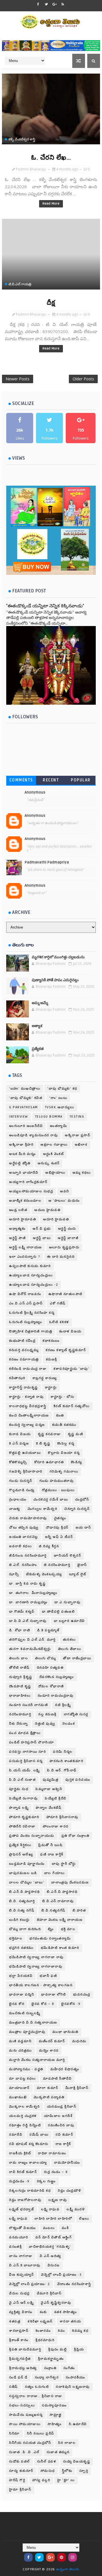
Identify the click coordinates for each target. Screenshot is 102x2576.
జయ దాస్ (83, 1528)
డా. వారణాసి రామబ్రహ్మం (28, 1602)
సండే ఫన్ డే (18, 2377)
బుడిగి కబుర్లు (19, 1920)
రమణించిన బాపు (61, 2125)
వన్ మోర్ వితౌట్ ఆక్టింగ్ (54, 2237)
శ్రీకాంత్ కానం (19, 2340)
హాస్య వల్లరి (41, 2480)
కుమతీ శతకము (64, 1425)
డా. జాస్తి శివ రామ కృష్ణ (27, 1584)
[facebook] (38, 4)
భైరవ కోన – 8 (43, 2004)
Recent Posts (51, 781)
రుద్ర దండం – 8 (56, 2172)
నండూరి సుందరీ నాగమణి (28, 1705)
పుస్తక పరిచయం (78, 1780)
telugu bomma (49, 1117)
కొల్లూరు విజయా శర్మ (64, 1453)
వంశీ (65, 2228)
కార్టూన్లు (51, 1387)
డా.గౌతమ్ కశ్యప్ (22, 1612)
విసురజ (54, 2265)
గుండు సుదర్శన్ (21, 1481)
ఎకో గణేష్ (58, 1303)
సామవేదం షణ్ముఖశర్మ (26, 2415)
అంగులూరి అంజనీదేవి (26, 1126)
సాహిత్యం (55, 2424)
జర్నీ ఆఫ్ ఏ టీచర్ (59, 1537)
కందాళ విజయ (70, 1331)
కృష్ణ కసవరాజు (49, 1434)
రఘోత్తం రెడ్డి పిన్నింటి (25, 2125)
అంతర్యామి (59, 1126)
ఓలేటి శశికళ (59, 1322)
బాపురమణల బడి (23, 1873)
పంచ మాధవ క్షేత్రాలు (25, 1733)
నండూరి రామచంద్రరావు (56, 1696)
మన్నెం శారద (49, 2051)
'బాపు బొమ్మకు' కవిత (26, 1098)
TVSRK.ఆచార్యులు (60, 1107)
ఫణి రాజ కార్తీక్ (52, 1854)
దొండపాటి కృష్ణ (20, 1686)
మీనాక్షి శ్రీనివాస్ (77, 2088)
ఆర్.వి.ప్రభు (42, 1229)
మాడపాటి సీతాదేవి (58, 2079)
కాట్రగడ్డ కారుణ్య (45, 1378)
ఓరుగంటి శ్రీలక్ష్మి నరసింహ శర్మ (32, 1313)
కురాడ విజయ (20, 1434)
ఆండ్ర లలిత (18, 1210)
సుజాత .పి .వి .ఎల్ (24, 2452)
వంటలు (49, 2228)
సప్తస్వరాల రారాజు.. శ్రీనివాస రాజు (36, 2396)
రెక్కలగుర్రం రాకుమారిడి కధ (30, 2191)
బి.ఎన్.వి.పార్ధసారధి (62, 1892)
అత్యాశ (37, 1026)
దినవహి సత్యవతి (50, 1668)
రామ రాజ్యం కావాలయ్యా (28, 2163)
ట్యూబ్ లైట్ (78, 1574)
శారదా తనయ (71, 2321)
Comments (21, 780)
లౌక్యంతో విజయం (23, 2228)
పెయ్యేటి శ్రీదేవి (56, 1798)
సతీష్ (13, 2387)
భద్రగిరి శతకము (21, 1948)
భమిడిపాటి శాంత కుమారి (60, 1948)
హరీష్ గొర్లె (17, 2480)
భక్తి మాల (68, 1929)
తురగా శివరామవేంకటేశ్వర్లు (30, 1649)
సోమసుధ (48, 2471)
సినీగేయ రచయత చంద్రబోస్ (30, 2443)
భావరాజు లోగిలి (54, 1995)
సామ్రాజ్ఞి (56, 2415)
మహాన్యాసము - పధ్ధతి (26, 2069)
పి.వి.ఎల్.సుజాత (22, 1780)
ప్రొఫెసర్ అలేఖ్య (21, 1854)
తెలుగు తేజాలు (70, 1649)
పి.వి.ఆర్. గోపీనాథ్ (62, 1770)
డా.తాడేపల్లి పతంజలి (59, 1612)
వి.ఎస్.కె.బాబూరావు (25, 2265)
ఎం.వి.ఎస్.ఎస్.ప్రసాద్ (26, 1303)
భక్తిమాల (16, 1939)
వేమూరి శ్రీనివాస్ (49, 2293)
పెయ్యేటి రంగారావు (23, 1798)
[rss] (63, 4)
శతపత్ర (15, 2321)
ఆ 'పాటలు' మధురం (64, 1201)
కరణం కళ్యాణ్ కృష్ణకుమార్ (66, 1350)
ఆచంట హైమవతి (47, 1210)
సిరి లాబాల (67, 2443)
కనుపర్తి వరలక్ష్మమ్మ (24, 1350)
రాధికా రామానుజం (52, 2153)
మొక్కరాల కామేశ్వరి (25, 2107)
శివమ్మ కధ (80, 2331)
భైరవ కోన (17, 2004)
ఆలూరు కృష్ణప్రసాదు (64, 1247)
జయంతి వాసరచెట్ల (24, 1537)
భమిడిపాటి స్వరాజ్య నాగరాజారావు (36, 1967)
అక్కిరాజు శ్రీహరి (21, 1145)
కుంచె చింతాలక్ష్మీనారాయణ (29, 1415)
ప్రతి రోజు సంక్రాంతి (76, 1836)
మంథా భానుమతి (65, 2032)
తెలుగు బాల (19, 1658)
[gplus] (54, 4)
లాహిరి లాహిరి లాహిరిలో (53, 2219)
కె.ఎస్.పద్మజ (19, 1444)
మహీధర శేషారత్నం (65, 2069)
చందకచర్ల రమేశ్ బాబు (51, 1500)
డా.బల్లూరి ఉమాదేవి (69, 1621)
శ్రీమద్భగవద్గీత (20, 2359)
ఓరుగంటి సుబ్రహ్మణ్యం (26, 1322)
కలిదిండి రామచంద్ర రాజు (28, 1369)
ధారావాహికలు (20, 1696)
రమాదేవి (16, 2135)
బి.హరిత (79, 1910)
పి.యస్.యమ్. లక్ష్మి (25, 1770)
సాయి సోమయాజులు (25, 2424)
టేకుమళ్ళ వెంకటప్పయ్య (44, 1574)
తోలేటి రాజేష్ (19, 1668)
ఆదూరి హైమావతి (23, 1219)
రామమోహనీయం (67, 2163)
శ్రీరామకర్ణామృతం (51, 2359)
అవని (65, 1191)
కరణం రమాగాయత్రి (24, 1359)
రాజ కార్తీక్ (63, 2144)
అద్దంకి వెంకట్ (54, 1154)
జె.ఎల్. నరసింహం (23, 1565)
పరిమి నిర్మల (63, 1752)
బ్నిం (51, 1929)
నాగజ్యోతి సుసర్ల (76, 1714)
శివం (61, 2331)
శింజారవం (43, 2331)
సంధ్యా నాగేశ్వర (47, 2377)
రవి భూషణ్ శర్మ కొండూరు (29, 2144)
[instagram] (73, 2557)
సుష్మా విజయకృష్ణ (77, 2462)
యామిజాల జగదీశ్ (58, 2116)
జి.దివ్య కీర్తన (49, 1546)
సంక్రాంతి (50, 2368)
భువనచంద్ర (82, 1995)
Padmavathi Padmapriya (47, 862)
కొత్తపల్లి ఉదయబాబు (25, 1453)
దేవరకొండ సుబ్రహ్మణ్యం (57, 1677)
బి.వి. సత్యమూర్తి (22, 1901)
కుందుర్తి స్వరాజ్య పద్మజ (27, 1425)
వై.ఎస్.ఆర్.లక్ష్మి (21, 2303)
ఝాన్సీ (14, 1574)
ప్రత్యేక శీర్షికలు (20, 1845)
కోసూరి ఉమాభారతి (49, 1462)
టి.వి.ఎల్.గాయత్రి (20, 284)
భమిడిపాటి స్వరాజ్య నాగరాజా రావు (36, 1957)
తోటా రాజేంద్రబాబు (77, 1658)
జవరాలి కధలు (20, 1546)
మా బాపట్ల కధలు (23, 2079)
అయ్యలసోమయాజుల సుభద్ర (31, 1191)
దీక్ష (51, 303)
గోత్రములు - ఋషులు (58, 1490)
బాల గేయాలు (55, 1873)
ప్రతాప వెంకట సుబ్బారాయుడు (32, 1836)
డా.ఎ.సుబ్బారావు (67, 1602)
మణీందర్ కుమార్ (52, 2041)
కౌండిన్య (77, 1462)
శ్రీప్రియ (79, 2349)
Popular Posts (81, 781)
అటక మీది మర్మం (23, 1154)
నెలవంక (69, 1724)
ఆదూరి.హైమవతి (56, 1219)
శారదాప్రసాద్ (19, 2331)
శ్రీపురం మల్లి (58, 2349)
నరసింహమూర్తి (20, 1714)
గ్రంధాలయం (18, 1500)
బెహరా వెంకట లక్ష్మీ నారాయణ (60, 1920)
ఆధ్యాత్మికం (17, 1229)
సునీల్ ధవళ (47, 2462)
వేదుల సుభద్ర (19, 2293)
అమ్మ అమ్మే (40, 1003)
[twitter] (46, 4)
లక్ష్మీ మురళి (76, 2209)
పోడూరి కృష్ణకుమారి (24, 1817)
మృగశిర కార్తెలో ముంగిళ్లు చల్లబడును (58, 957)
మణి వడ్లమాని (20, 2041)
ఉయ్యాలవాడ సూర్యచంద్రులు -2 (34, 1285)
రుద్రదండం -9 (19, 2181)
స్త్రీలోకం (67, 2471)
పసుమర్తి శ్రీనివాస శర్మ (26, 1761)
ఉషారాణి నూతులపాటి (65, 1294)
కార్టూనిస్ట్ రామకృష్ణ (24, 1387)
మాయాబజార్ (19, 2088)
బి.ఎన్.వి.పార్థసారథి (24, 1892)
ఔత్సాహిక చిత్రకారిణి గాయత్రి (31, 1331)
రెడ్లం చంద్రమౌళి (70, 2191)
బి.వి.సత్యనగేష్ (53, 1910)
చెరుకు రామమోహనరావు (28, 1518)
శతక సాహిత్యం (66, 2312)
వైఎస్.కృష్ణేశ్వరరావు (56, 2303)
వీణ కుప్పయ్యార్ (22, 2275)
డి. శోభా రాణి (20, 1630)
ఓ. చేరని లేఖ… (51, 158)
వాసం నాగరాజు (21, 2256)
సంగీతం (69, 2368)
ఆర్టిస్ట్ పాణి (17, 1238)
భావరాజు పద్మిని (22, 1995)
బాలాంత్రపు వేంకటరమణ (70, 1882)
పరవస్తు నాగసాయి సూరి (27, 1752)
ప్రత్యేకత (38, 1049)
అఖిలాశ (81, 1145)
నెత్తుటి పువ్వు (45, 1724)
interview (19, 1117)
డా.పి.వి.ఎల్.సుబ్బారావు (28, 1621)
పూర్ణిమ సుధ (19, 1789)
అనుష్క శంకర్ (49, 1163)
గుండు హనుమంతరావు (57, 1481)
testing (77, 1117)
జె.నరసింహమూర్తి (57, 1565)
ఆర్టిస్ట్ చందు (67, 1229)
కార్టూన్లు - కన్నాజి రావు (26, 1397)
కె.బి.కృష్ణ (43, 1444)
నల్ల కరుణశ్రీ (47, 1714)
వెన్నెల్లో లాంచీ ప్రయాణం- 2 (30, 2284)
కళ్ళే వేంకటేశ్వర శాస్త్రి (22, 139)
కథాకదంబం (51, 1341)
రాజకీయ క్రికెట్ (20, 2153)
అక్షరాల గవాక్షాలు (54, 1145)
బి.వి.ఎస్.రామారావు (58, 1901)
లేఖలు (84, 2219)
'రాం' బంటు (58, 1098)
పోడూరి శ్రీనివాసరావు (62, 1817)
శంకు (43, 2312)
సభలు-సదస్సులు (22, 2405)
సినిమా (14, 2434)
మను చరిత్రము (21, 2051)
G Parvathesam (24, 1107)
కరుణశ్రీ (52, 1359)
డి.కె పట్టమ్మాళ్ (48, 1630)
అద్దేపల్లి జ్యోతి (20, 1163)
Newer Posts (18, 379)
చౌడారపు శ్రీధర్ (57, 1528)
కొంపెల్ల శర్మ (66, 1444)
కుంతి (60, 1415)
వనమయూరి (19, 2237)
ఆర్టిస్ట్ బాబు (42, 1238)
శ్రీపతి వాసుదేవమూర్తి (25, 2349)
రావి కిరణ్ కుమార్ (23, 2172)
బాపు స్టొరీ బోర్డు (64, 1864)
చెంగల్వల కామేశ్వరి (42, 1509)
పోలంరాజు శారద (56, 1826)
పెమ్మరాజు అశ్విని (49, 1789)
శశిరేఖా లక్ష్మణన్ (40, 2321)
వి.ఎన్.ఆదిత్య (51, 2256)
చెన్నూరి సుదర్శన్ (77, 1509)
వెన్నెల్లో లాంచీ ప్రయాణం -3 (61, 2275)
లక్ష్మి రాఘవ (50, 2209)
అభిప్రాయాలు (55, 1173)
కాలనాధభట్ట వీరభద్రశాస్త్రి (28, 1406)
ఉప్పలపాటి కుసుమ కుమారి (30, 1266)
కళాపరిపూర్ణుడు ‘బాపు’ (71, 1369)
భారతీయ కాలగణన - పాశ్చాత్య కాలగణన (41, 1985)
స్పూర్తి (84, 2471)
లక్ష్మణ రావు (58, 2200)
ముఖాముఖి (18, 2097)
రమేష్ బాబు (39, 2135)
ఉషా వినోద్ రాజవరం (25, 1294)
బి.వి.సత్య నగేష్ (22, 1910)
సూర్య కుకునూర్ (21, 2471)
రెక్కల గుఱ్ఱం (46, 2181)
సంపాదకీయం (76, 2377)
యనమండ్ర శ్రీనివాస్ (62, 2107)
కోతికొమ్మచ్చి (18, 1462)
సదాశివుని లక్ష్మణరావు (73, 2387)
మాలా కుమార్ (48, 2088)
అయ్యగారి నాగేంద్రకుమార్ (28, 1182)
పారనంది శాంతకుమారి (66, 1761)
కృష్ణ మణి (76, 1434)
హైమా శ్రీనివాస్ (20, 2490)
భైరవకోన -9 (71, 2004)
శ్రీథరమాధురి (45, 2340)
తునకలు (69, 1640)
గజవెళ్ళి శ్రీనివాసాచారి (26, 1472)
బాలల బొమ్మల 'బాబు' (27, 1882)
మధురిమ (79, 2041)
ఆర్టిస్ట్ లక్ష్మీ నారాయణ (25, 1247)
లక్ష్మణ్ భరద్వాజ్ (22, 2209)
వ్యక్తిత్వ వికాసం (21, 2312)
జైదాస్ (82, 1565)
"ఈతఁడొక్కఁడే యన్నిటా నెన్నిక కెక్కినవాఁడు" (45, 606)
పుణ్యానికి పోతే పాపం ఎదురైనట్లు (55, 980)
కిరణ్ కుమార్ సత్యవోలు (72, 1406)
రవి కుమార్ (64, 2135)
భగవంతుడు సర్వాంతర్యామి (50, 1939)
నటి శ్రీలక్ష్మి (63, 1705)
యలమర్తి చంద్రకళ (23, 2116)
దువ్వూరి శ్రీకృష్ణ (21, 1677)
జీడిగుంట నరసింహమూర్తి (28, 1556)
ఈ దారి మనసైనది (61, 1257)
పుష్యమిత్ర (51, 1780)
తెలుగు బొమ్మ (45, 1658)
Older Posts (83, 379)
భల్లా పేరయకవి (21, 1976)
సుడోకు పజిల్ (20, 2462)
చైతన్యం (60, 1518)
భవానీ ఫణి (48, 1976)
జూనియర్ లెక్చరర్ (68, 1556)
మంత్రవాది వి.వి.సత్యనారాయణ (33, 2023)
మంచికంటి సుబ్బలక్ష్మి (25, 2013)
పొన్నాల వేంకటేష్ (49, 1808)
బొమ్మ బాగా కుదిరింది (25, 1929)
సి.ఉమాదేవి (78, 2424)
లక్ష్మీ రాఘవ (18, 2219)
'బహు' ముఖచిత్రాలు (25, 1089)
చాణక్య (15, 1509)
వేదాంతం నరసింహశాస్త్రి (74, 2284)
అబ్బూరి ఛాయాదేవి (24, 1173)
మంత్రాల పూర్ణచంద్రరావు (27, 2032)
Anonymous (35, 792)
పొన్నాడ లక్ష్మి (19, 1808)
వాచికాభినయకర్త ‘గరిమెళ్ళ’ (50, 2247)
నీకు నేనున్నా (18, 1724)
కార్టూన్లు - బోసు (62, 1397)
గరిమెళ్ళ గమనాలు (64, 1472)
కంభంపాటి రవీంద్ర (22, 1341)
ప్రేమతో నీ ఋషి (50, 1845)
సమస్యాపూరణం (54, 2405)
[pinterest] (61, 2557)
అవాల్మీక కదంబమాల (25, 1201)
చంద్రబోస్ (82, 1500)
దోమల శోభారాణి (51, 1686)
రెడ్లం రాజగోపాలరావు (25, 2200)
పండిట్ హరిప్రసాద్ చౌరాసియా (31, 1742)
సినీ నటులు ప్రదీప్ (41, 2434)
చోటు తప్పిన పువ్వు (24, 1528)
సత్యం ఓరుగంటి (37, 2387)
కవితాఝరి (17, 1378)
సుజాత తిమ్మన (58, 2452)
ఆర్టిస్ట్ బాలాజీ (68, 1238)
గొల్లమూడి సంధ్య (22, 1490)
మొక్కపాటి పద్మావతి (49, 2097)
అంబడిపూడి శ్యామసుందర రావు (33, 1135)
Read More (51, 204)
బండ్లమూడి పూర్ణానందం (27, 1864)
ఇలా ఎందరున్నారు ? (25, 1257)
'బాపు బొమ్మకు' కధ (62, 1089)
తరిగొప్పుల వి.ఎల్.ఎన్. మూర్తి (32, 1640)
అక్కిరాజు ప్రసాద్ (77, 1135)
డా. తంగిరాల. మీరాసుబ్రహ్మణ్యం (33, 1593)
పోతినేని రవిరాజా (22, 1826)
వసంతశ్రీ (15, 2247)
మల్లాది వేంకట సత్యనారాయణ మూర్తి (37, 2060)
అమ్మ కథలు (82, 1173)
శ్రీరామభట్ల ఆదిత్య (23, 2368)
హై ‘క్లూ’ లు (66, 2480)
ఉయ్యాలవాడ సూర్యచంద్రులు (31, 1275)
